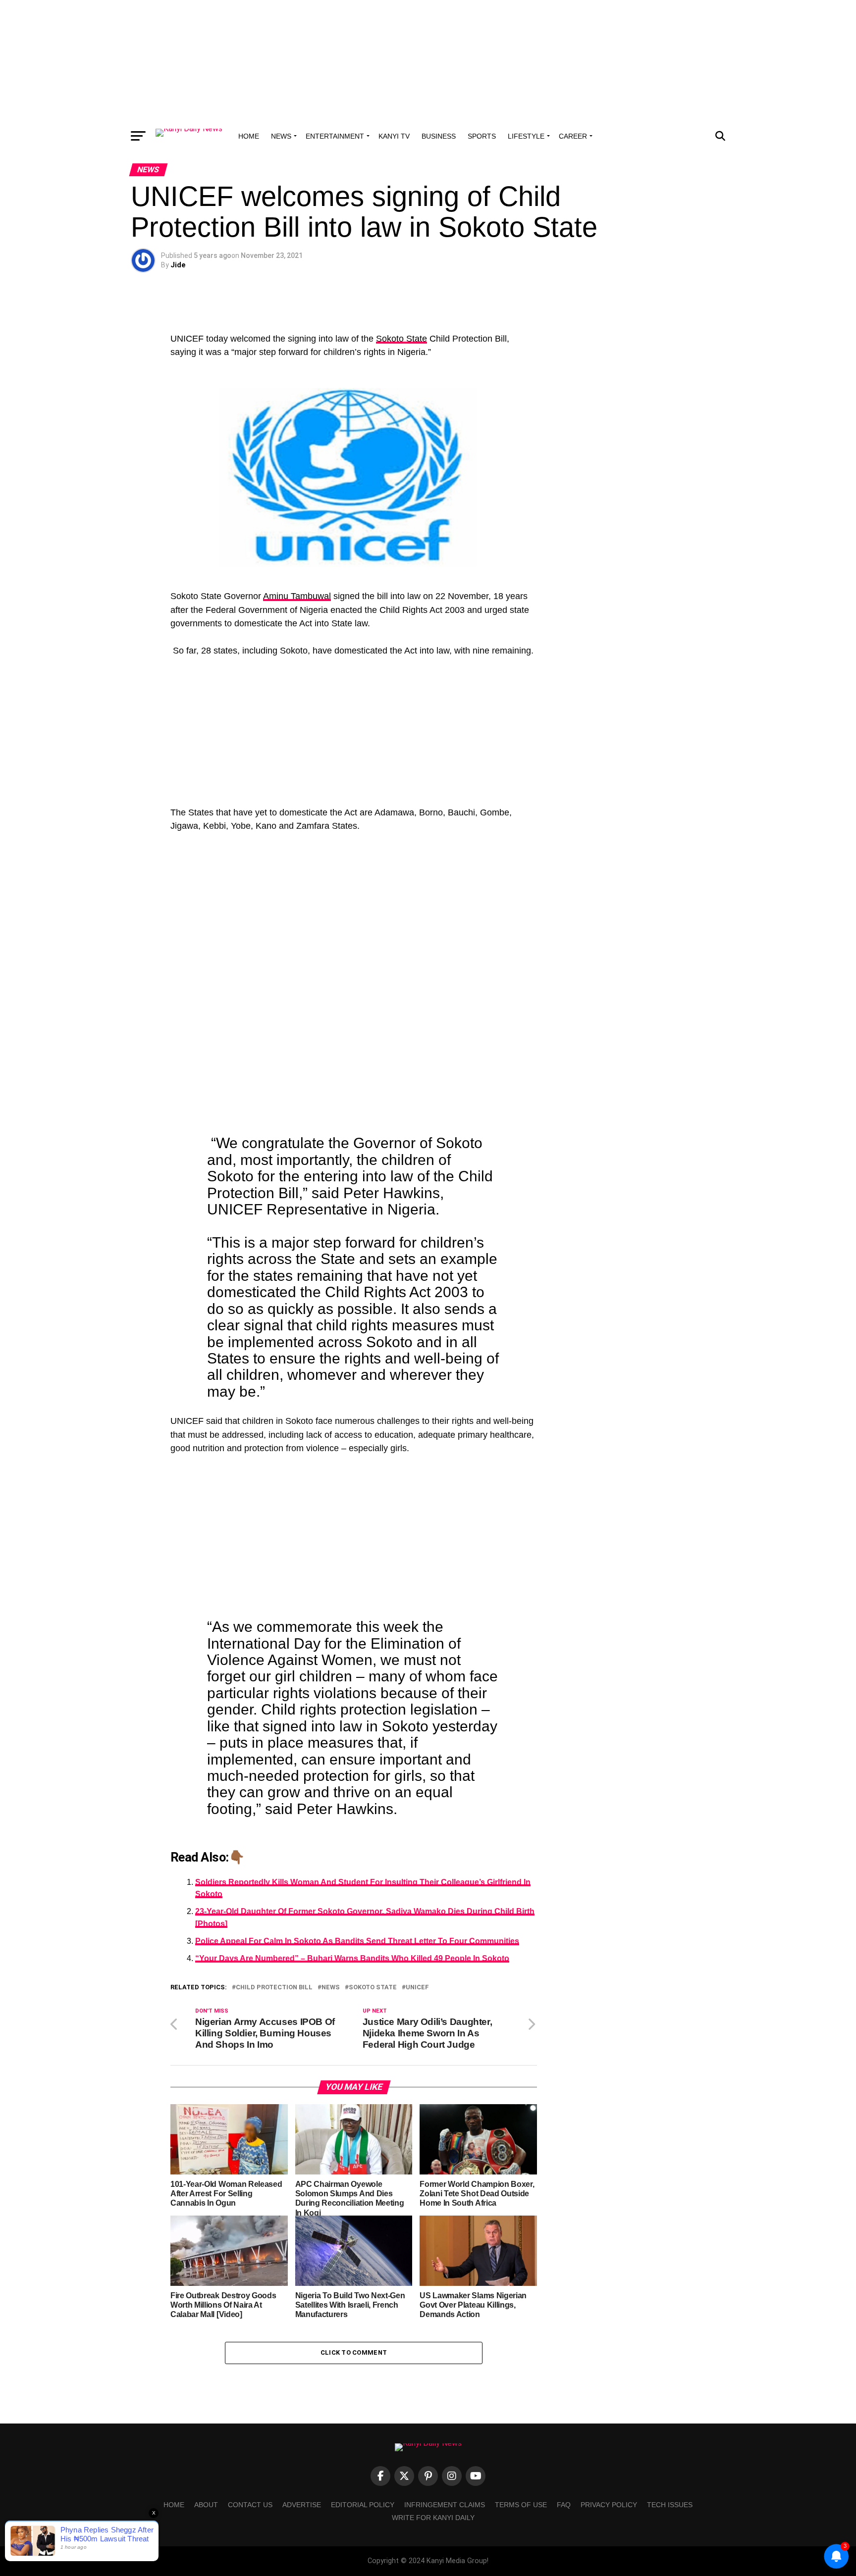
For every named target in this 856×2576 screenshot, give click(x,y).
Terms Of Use (521, 2505)
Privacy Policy (609, 2505)
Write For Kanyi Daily (433, 2518)
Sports (482, 136)
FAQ (564, 2505)
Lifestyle (526, 136)
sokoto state (373, 1988)
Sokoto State (401, 339)
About (206, 2505)
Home (249, 136)
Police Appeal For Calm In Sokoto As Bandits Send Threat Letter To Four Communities (357, 1941)
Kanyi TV (394, 136)
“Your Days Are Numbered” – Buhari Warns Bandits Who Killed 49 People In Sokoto (352, 1958)
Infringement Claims (445, 2505)
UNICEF (417, 1988)
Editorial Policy (363, 2505)
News (281, 136)
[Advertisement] (428, 62)
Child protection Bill (274, 1988)
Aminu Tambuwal (297, 596)
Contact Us (250, 2505)
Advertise (302, 2505)
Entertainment (335, 136)
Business (439, 136)
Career (573, 136)
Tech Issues (670, 2505)
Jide (178, 265)
